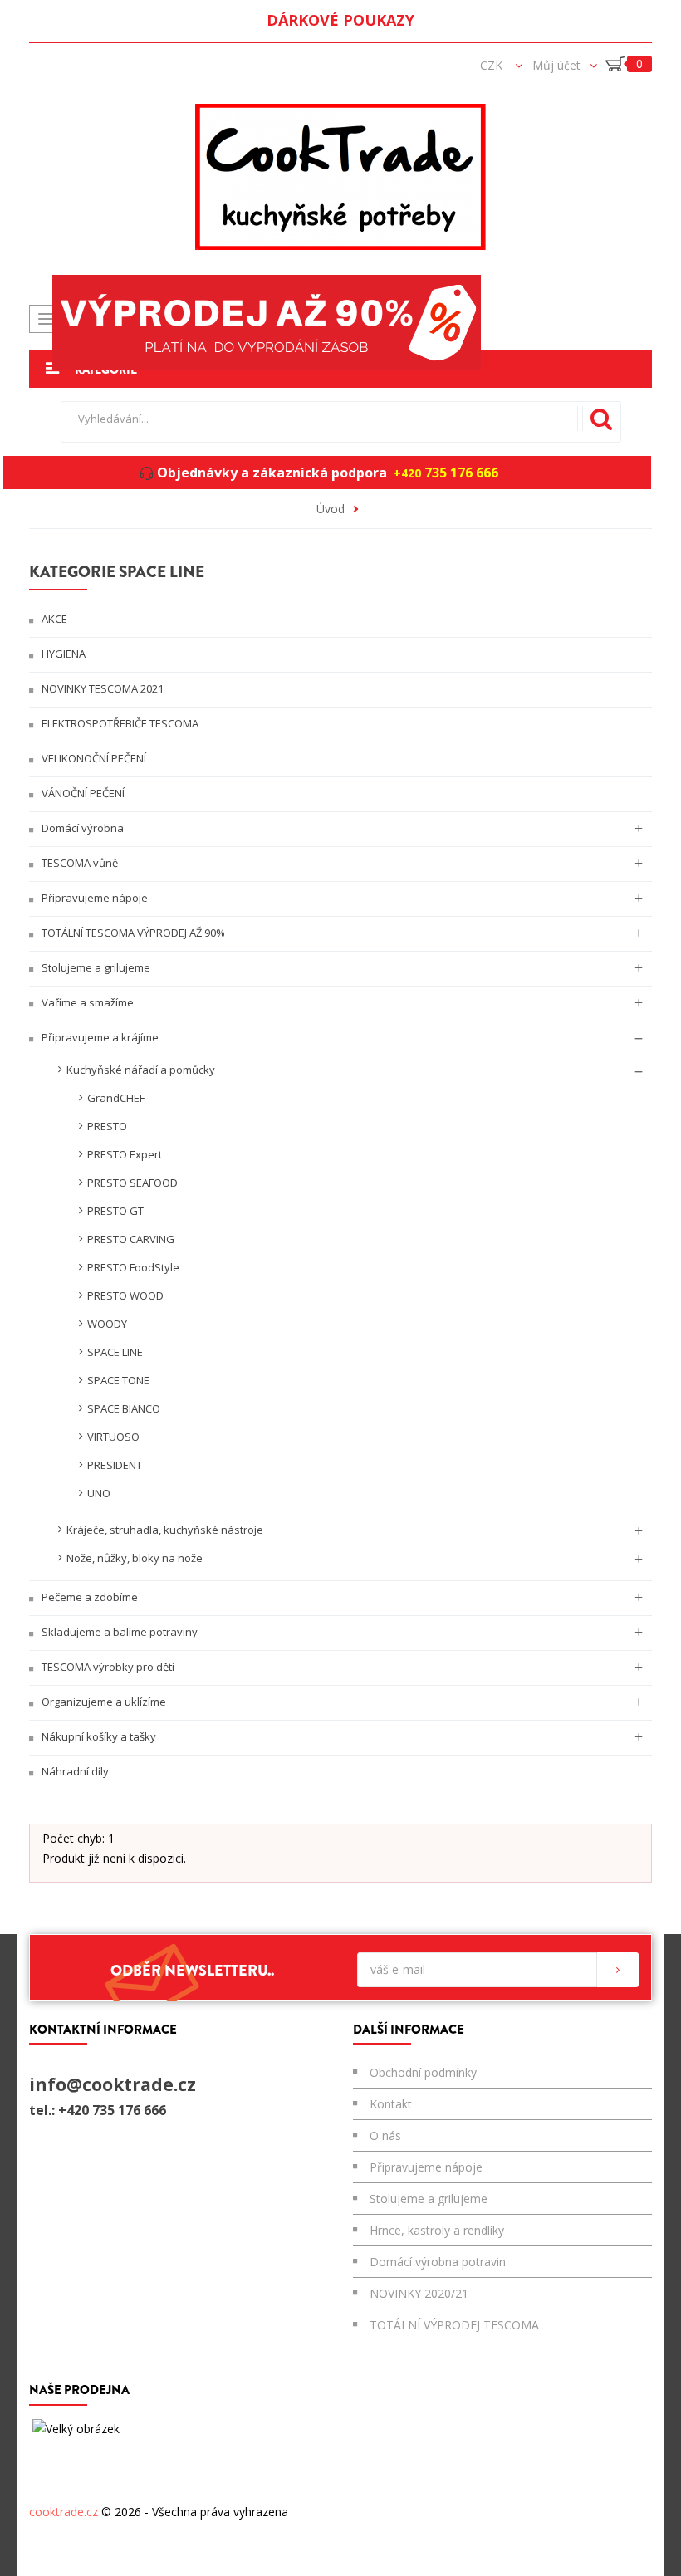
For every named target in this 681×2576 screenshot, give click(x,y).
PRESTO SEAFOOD (132, 1183)
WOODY (107, 1324)
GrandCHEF (116, 1098)
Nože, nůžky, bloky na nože (135, 1558)
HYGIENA (62, 654)
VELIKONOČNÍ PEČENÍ (93, 758)
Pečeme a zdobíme (88, 1597)
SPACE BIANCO (124, 1408)
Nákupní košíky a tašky (98, 1736)
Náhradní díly (74, 1771)
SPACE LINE (115, 1352)
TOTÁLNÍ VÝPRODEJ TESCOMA (454, 2325)
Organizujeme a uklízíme (103, 1702)
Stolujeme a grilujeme (95, 967)
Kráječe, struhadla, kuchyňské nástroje (165, 1530)
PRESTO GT (115, 1211)
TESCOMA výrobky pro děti (107, 1667)
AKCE (53, 619)
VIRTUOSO (113, 1437)
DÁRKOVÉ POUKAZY (340, 20)
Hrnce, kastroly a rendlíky (437, 2230)
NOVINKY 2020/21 (419, 2293)
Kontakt (391, 2104)
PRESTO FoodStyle (133, 1267)
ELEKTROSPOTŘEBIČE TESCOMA (119, 723)
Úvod (331, 509)
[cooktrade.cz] (340, 177)
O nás (385, 2135)
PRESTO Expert (125, 1154)
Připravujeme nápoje (93, 898)
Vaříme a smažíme (86, 1002)
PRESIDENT (115, 1465)
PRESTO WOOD (125, 1295)
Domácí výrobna (81, 828)
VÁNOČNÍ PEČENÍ (82, 793)
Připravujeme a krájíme (99, 1037)
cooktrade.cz (64, 2512)
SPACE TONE (118, 1380)
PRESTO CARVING (131, 1239)
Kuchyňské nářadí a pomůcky (141, 1070)
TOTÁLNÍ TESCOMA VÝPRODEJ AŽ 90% (132, 933)
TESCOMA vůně (78, 863)
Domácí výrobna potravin (438, 2262)
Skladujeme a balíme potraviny (118, 1632)
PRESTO (107, 1126)
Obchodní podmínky (423, 2072)
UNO (99, 1493)
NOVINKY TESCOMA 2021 (101, 688)
